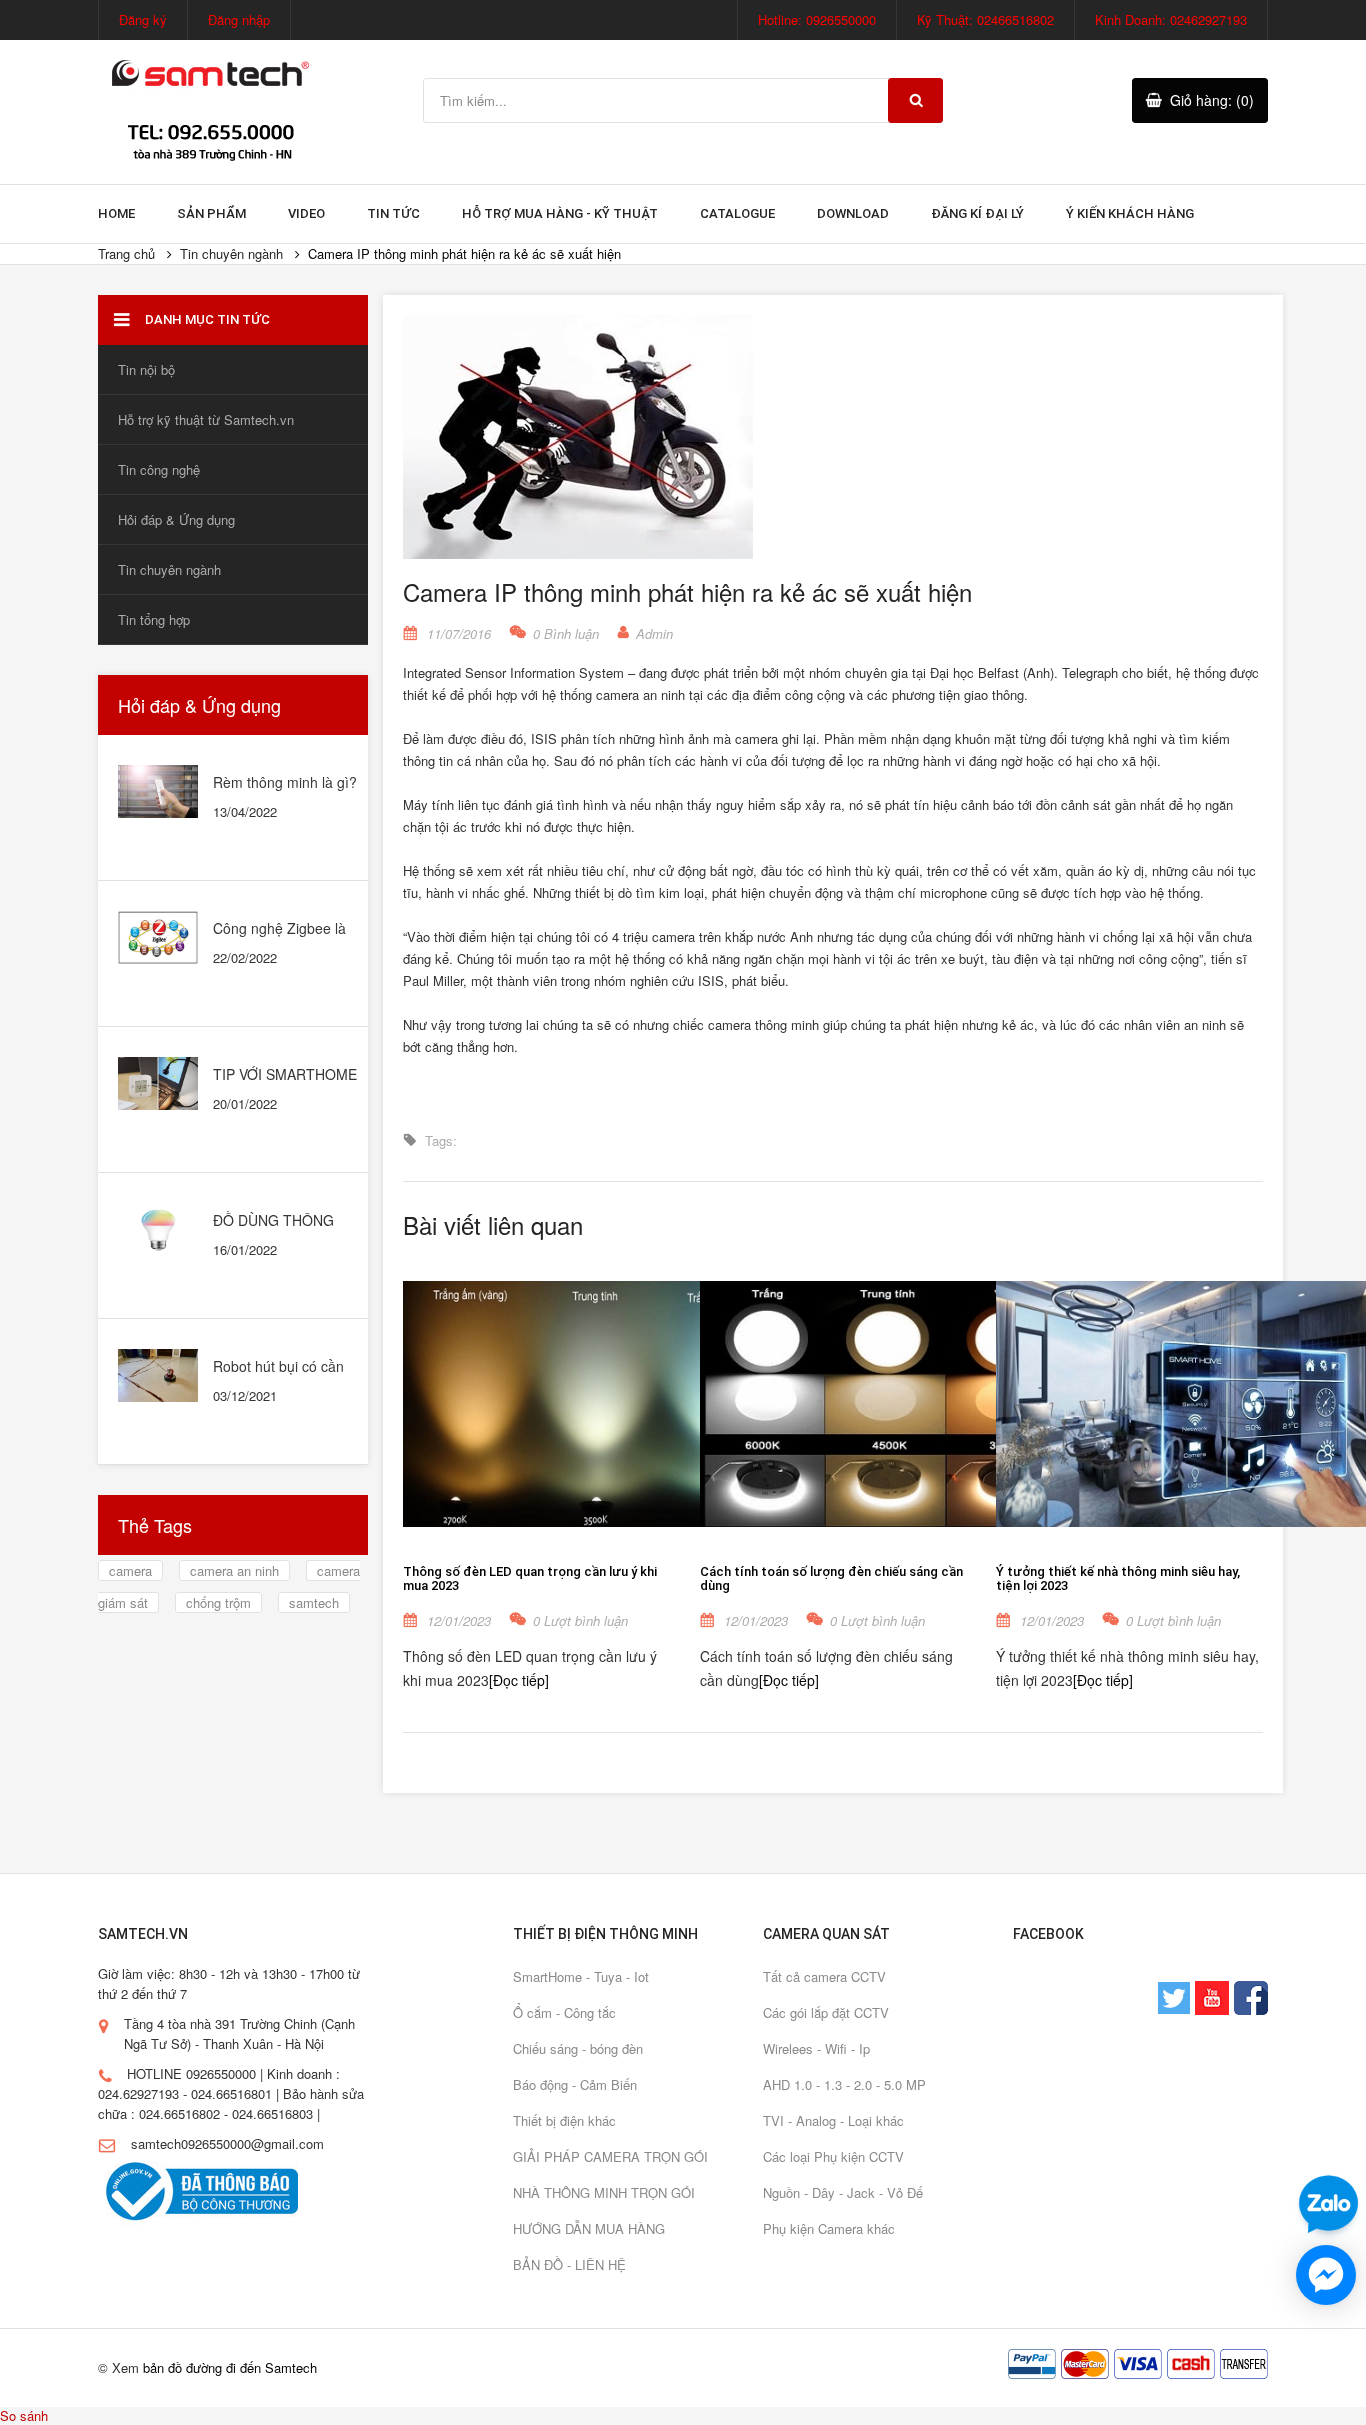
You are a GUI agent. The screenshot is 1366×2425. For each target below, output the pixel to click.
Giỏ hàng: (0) (1212, 100)
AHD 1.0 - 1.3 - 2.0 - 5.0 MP (844, 2084)
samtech (314, 1602)
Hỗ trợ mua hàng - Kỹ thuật (560, 213)
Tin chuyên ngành (231, 253)
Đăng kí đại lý (977, 213)
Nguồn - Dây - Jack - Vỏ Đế (843, 2192)
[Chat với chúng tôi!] (1326, 2275)
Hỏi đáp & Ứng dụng (176, 519)
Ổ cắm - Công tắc (564, 2012)
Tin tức (393, 213)
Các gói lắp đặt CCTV (826, 2012)
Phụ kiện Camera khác (829, 2228)
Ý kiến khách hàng (1130, 213)
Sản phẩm (211, 213)
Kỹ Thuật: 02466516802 (985, 19)
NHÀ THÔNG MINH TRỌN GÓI (604, 2192)
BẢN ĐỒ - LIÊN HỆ (569, 2264)
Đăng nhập (239, 19)
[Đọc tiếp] (519, 1680)
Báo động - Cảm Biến (575, 2084)
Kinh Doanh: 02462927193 (1171, 19)
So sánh (24, 2415)
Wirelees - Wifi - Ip (816, 2048)
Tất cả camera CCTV (824, 1976)
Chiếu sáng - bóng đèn (578, 2048)
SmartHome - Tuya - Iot (581, 1976)
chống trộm (218, 1602)
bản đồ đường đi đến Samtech (230, 2367)
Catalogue (737, 213)
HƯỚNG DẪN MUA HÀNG (589, 2228)
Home (116, 213)
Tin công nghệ (159, 469)
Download (853, 213)
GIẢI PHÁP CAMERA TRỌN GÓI (610, 2156)
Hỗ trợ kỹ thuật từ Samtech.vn (206, 419)
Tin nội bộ (146, 369)
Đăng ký (143, 19)
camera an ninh (234, 1570)
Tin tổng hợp (154, 619)
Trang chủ (126, 253)
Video (306, 213)
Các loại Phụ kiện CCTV (833, 2156)
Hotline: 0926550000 (817, 19)
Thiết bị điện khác (564, 2120)
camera (130, 1570)
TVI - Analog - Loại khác (833, 2120)
